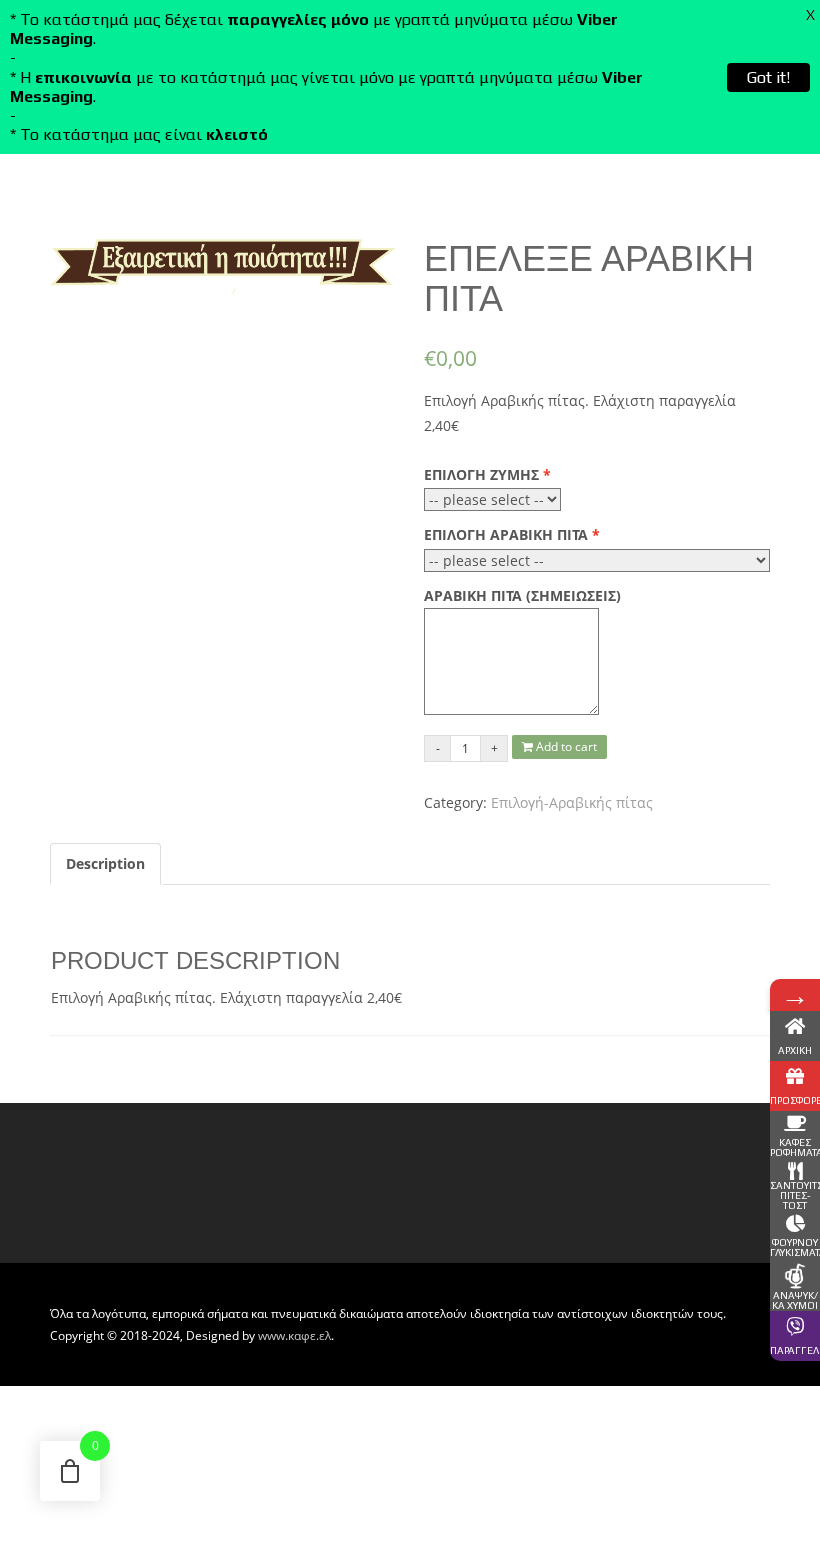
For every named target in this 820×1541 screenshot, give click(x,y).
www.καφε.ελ (294, 1335)
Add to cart (565, 746)
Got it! (768, 77)
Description (105, 863)
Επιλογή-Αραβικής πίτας (572, 802)
